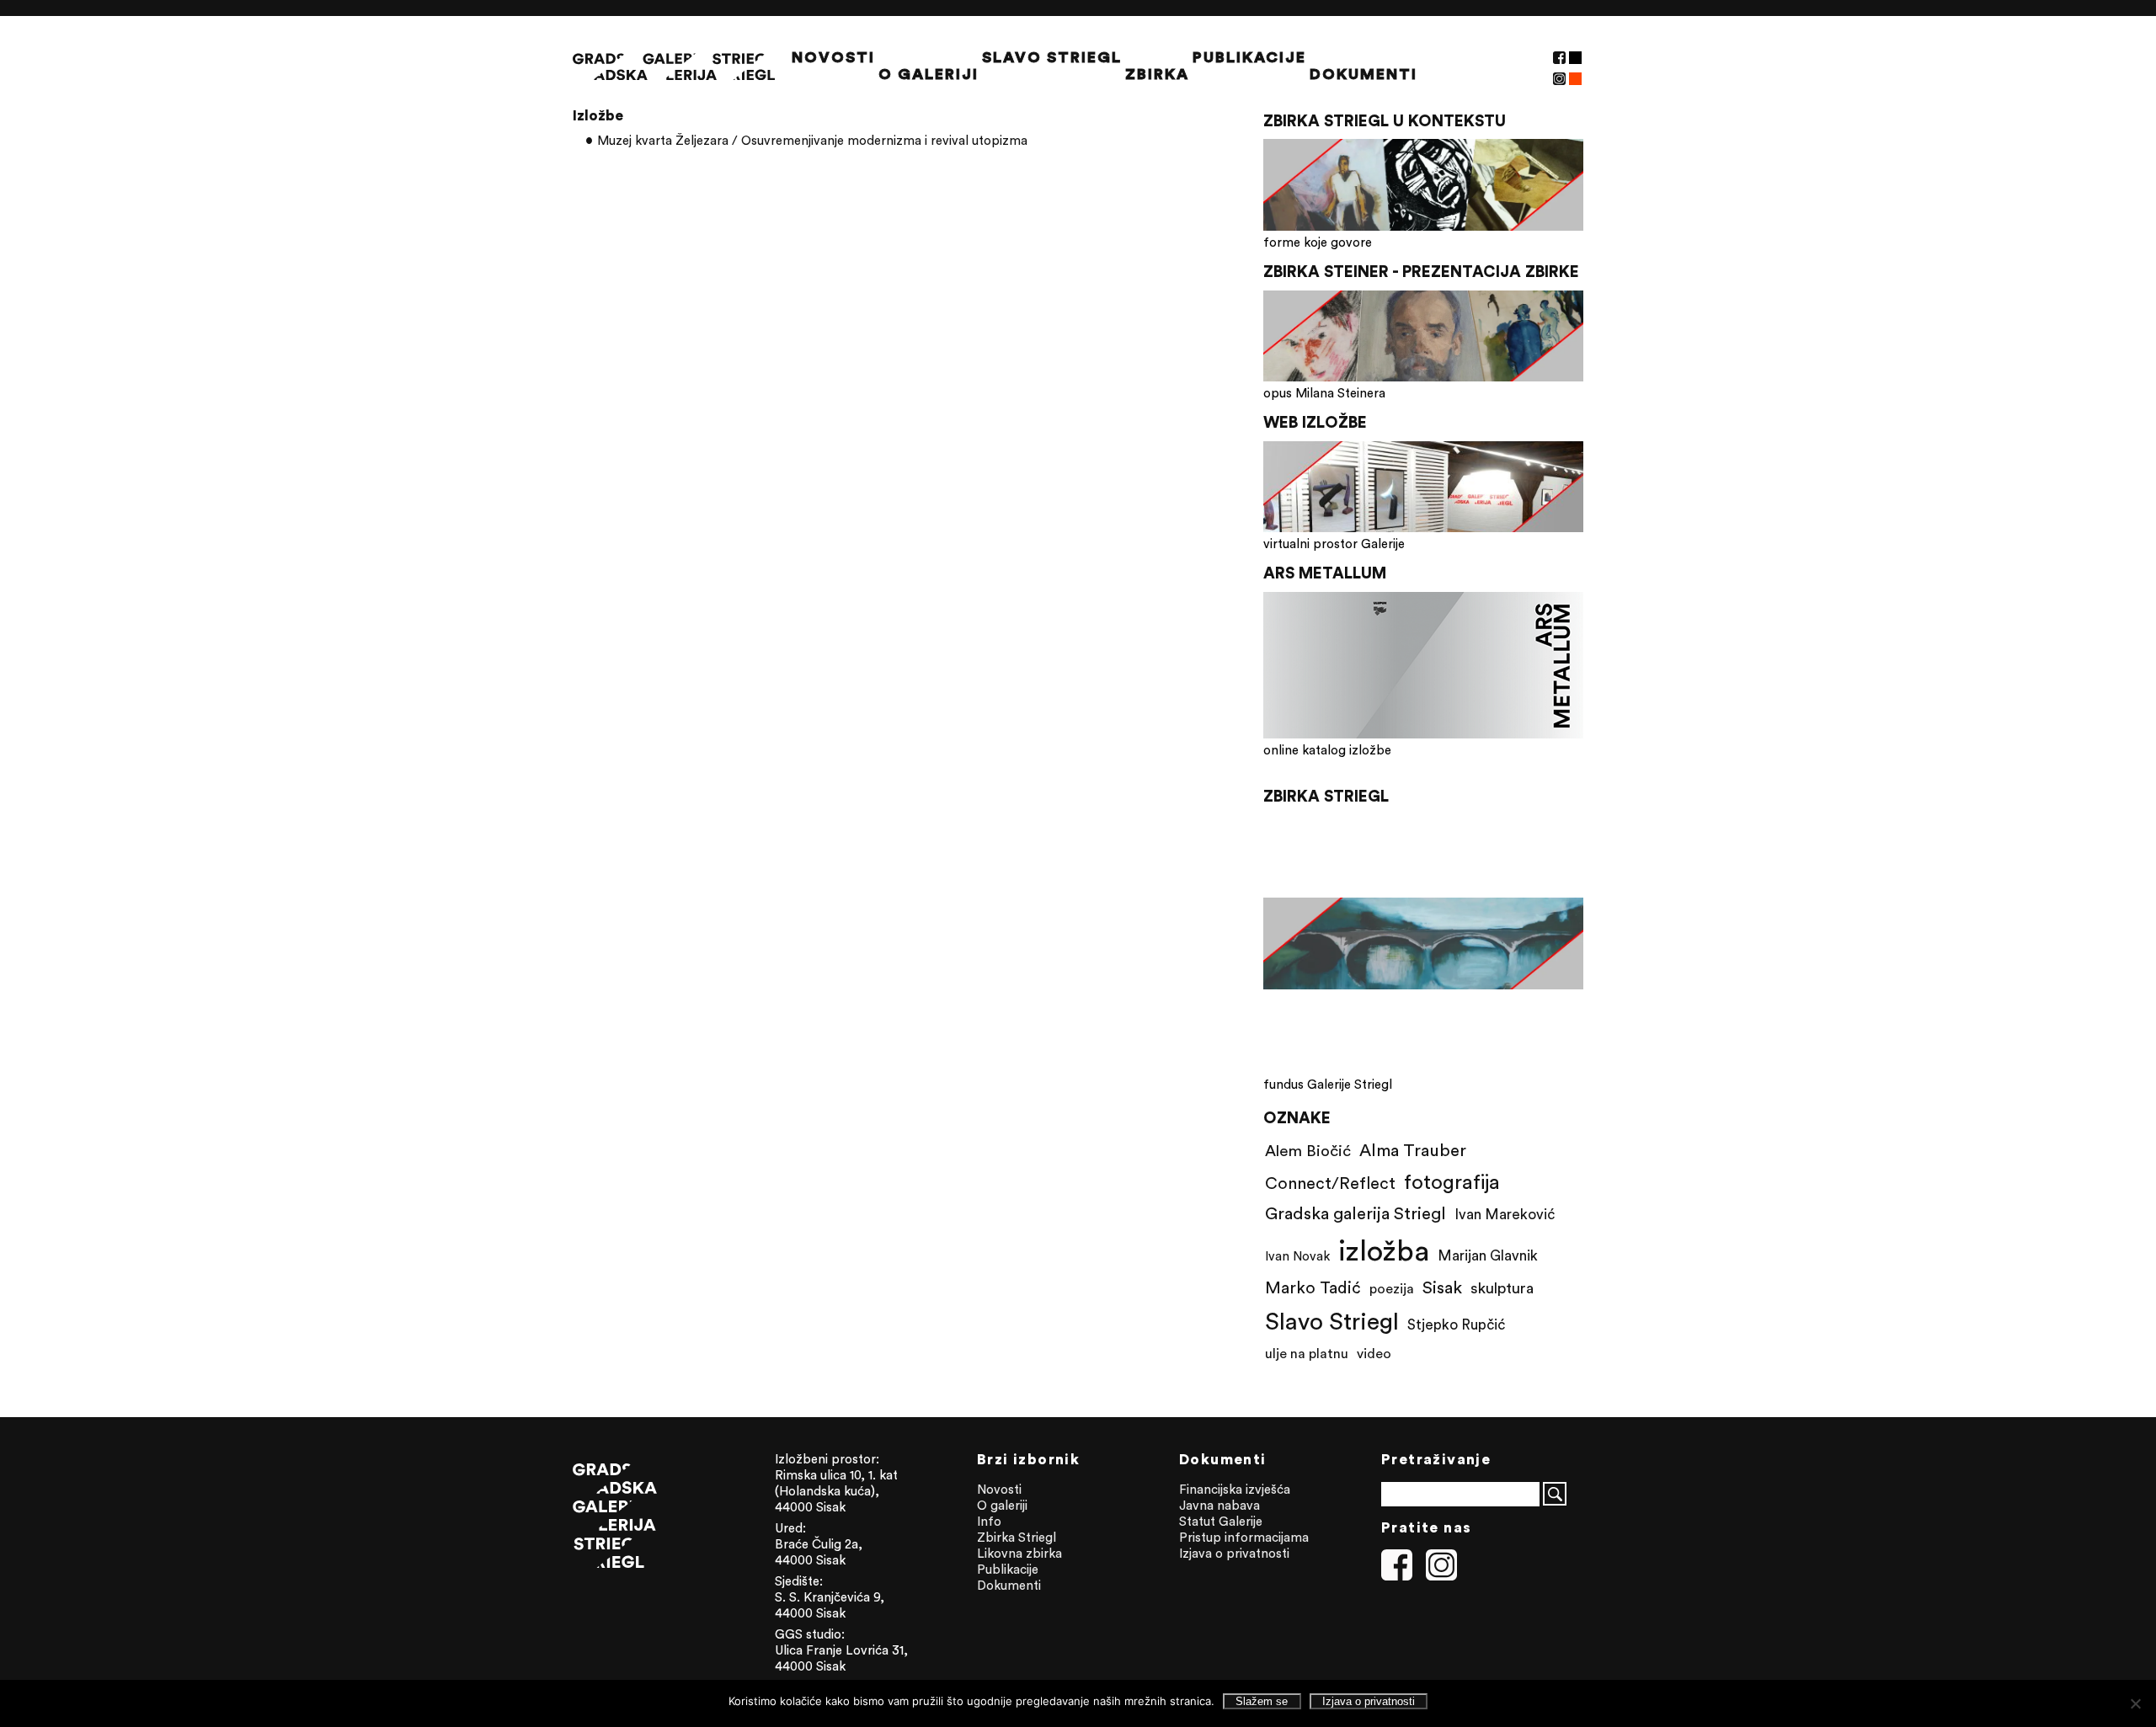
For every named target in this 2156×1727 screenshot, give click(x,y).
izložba (1384, 1250)
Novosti (833, 57)
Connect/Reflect (1330, 1183)
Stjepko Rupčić (1456, 1325)
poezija (1392, 1288)
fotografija (1452, 1181)
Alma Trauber (1413, 1150)
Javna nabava (1219, 1505)
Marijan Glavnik (1488, 1255)
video (1374, 1353)
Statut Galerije (1221, 1521)
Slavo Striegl (1052, 57)
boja (1575, 79)
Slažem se (1262, 1701)
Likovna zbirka (1019, 1553)
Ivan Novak (1297, 1256)
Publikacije (1249, 57)
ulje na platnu (1307, 1353)
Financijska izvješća (1235, 1489)
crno (1575, 58)
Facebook (1559, 58)
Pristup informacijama (1244, 1537)
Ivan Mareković (1505, 1214)
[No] (2135, 1703)
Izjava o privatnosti (1234, 1553)
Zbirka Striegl (1017, 1537)
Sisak (1442, 1287)
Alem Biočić (1308, 1150)
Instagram (1559, 79)
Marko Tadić (1313, 1287)
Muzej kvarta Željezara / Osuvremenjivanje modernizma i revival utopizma (812, 140)
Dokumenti (1364, 74)
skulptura (1502, 1288)
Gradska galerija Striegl (1356, 1213)
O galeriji (929, 74)
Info (989, 1521)
